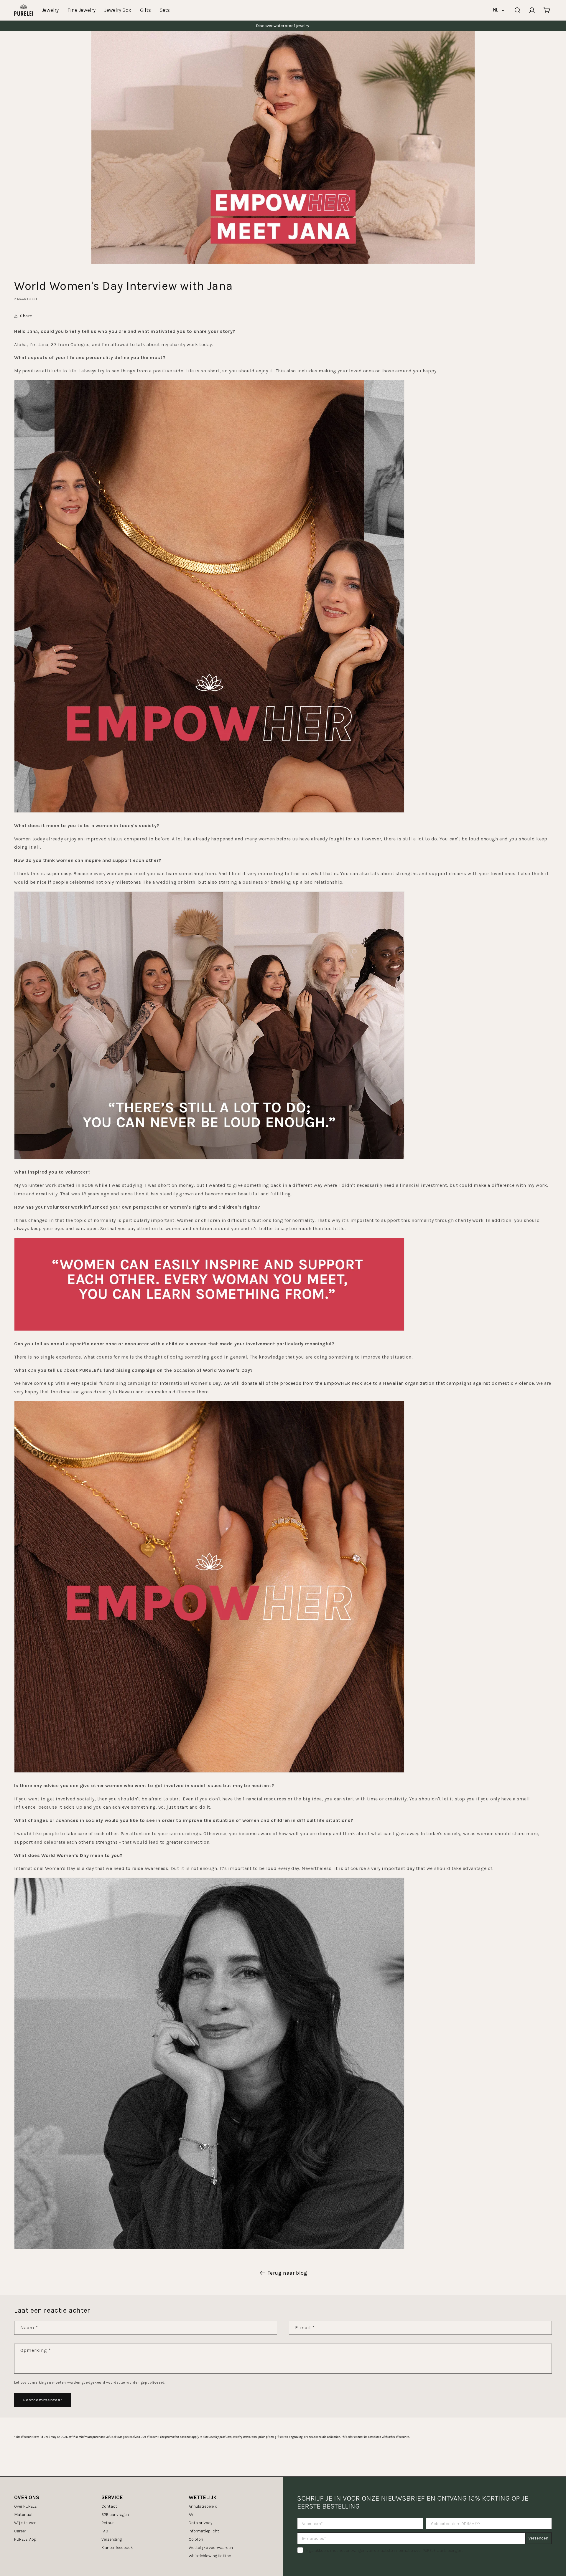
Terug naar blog (288, 2273)
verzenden (538, 2538)
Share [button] (26, 316)
